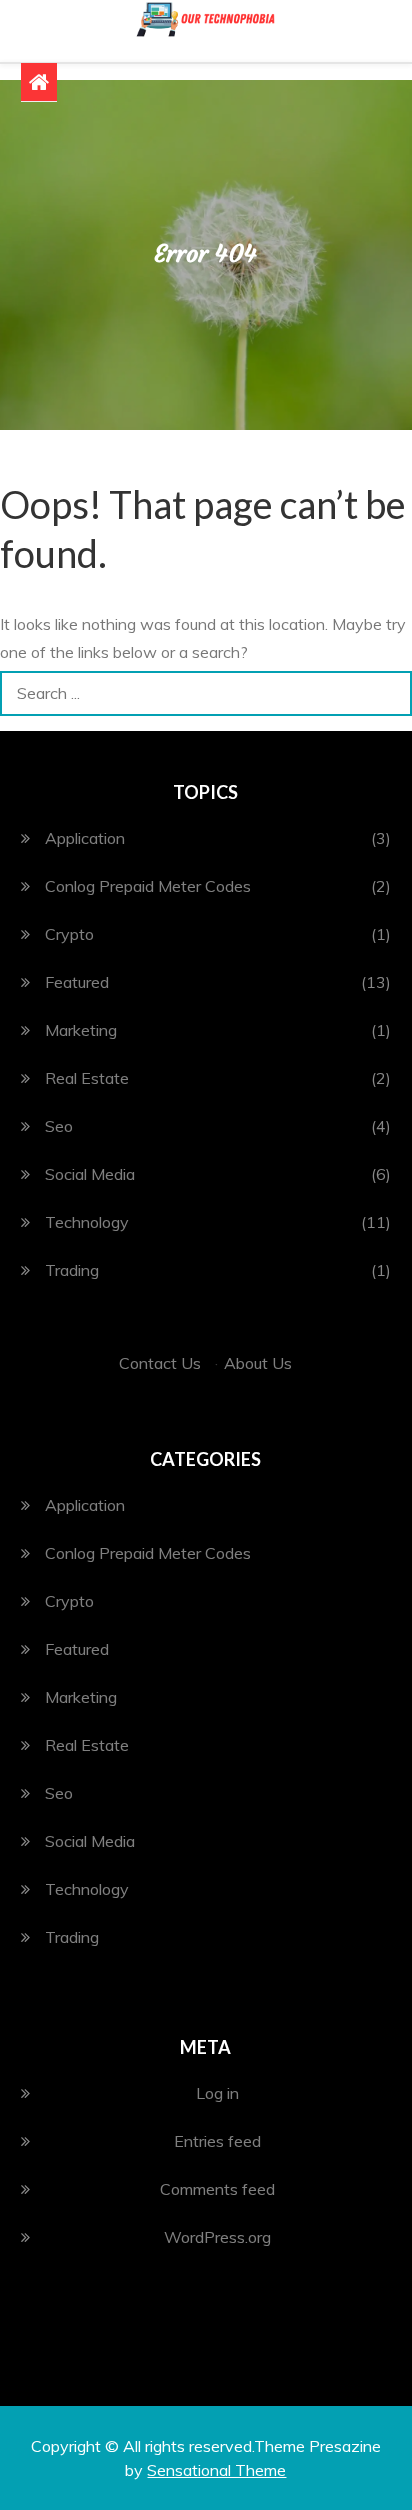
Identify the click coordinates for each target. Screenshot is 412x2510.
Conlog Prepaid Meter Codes (148, 886)
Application (85, 838)
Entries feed (217, 2141)
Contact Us (160, 1363)
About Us (258, 1363)
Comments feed (217, 2189)
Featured (77, 982)
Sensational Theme (216, 2470)
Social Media (90, 1174)
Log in (217, 2093)
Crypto (69, 934)
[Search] (389, 693)
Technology (87, 1222)
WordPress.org (217, 2237)
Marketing (81, 1030)
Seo (59, 1126)
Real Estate (87, 1078)
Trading (72, 1270)
